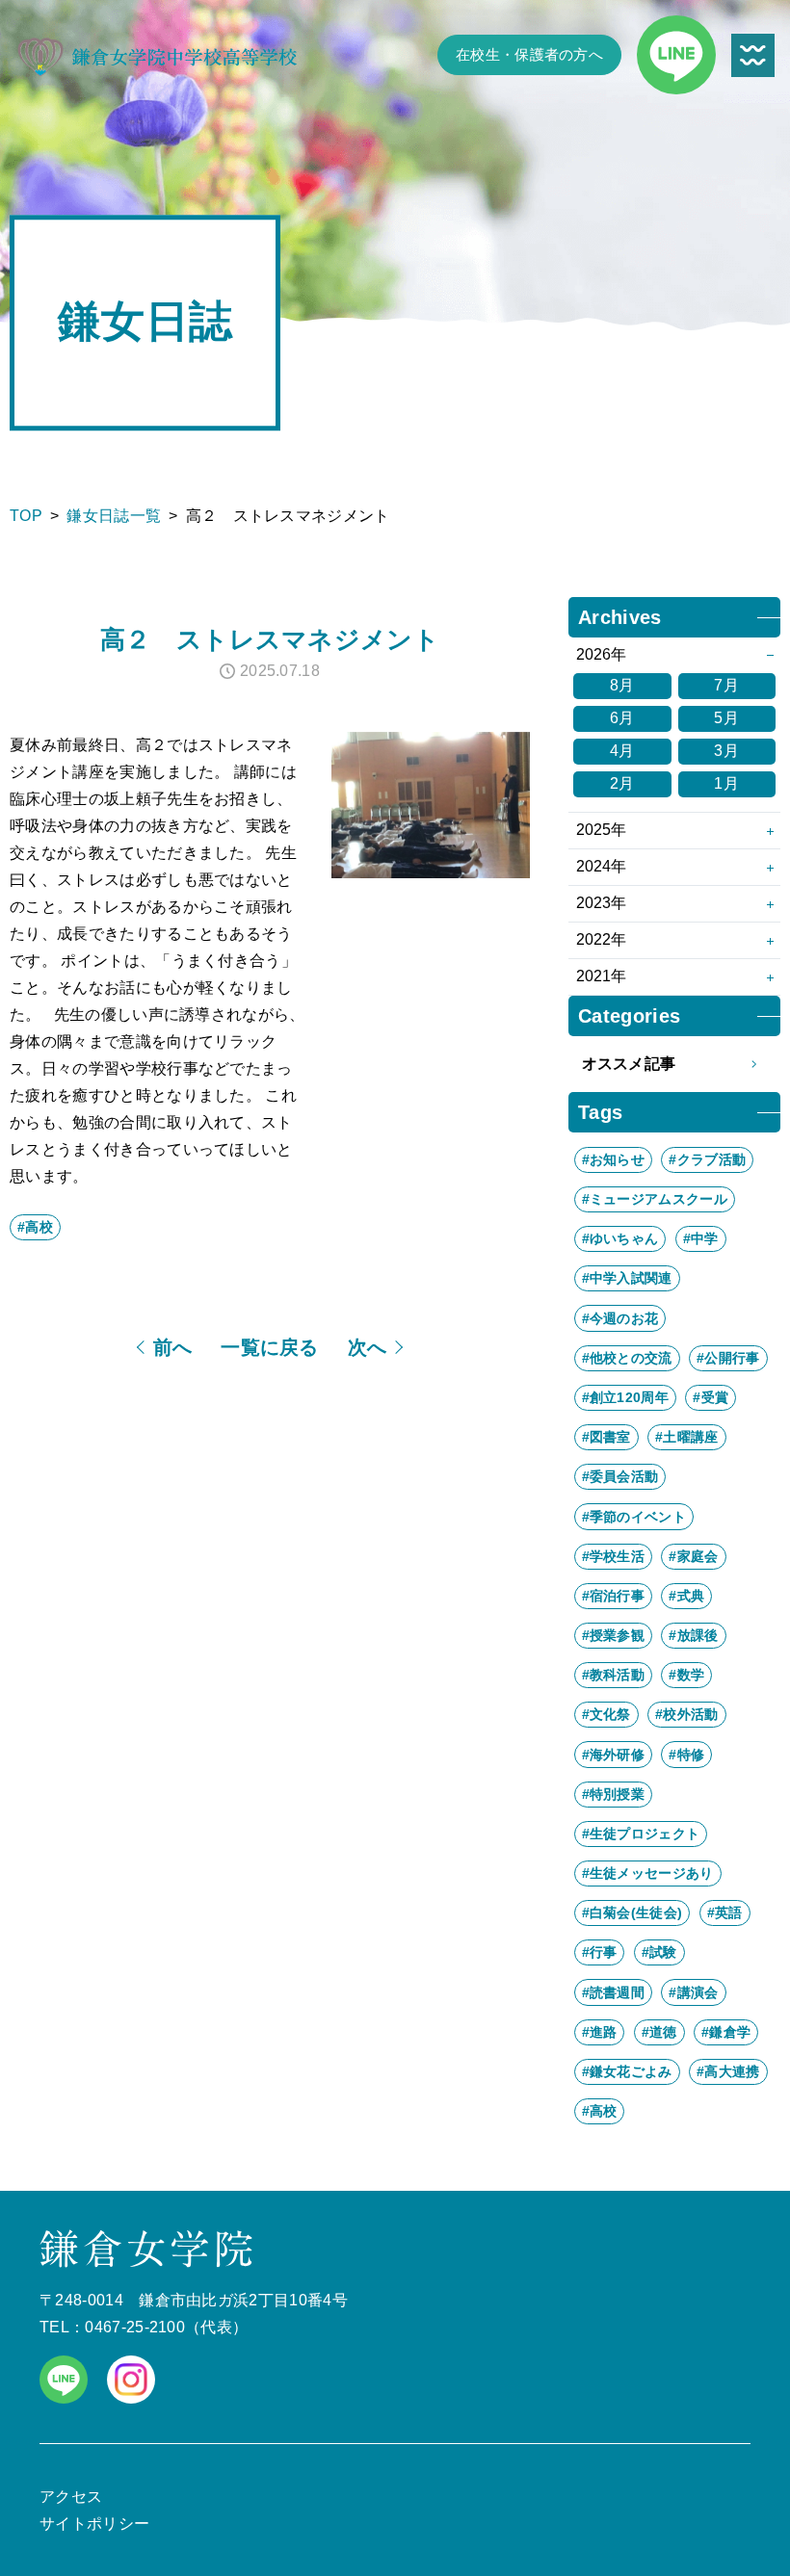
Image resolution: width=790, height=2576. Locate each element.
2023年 (601, 903)
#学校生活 (614, 1556)
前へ (173, 1347)
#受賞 (711, 1397)
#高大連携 (728, 2071)
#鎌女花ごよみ (627, 2071)
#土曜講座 (687, 1437)
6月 (622, 718)
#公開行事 (728, 1358)
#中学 (701, 1238)
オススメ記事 (629, 1064)
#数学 (686, 1675)
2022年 (601, 939)
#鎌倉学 (726, 2032)
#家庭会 (693, 1556)
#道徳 (659, 2032)
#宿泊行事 (614, 1596)
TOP (26, 516)
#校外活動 (687, 1714)
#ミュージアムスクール (655, 1199)
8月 (622, 685)
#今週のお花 (620, 1318)
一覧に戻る (270, 1347)
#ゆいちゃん (620, 1238)
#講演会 (693, 1992)
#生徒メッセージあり (648, 1873)
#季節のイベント (634, 1517)
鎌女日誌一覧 (114, 516)
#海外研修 (614, 1755)
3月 (726, 751)
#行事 (600, 1952)
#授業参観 (614, 1635)
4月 (622, 751)
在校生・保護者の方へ (529, 55)
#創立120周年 (626, 1397)
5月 (726, 718)
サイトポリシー (94, 2524)
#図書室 (606, 1437)
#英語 (725, 1912)
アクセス (71, 2497)
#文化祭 (606, 1714)
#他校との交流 (627, 1358)
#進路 (600, 2032)
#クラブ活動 (707, 1159)
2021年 (601, 976)
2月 (622, 783)
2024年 (601, 866)
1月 (726, 783)
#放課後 (693, 1635)
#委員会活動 (620, 1476)
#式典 (686, 1596)
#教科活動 (614, 1675)
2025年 (601, 830)
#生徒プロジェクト (641, 1834)
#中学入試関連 (627, 1278)
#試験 (659, 1952)
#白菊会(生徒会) (632, 1912)
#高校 (35, 1227)
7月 (726, 685)
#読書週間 (614, 1992)
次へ (368, 1347)
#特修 (686, 1755)
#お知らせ (614, 1159)
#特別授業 (614, 1794)
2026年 (601, 654)
